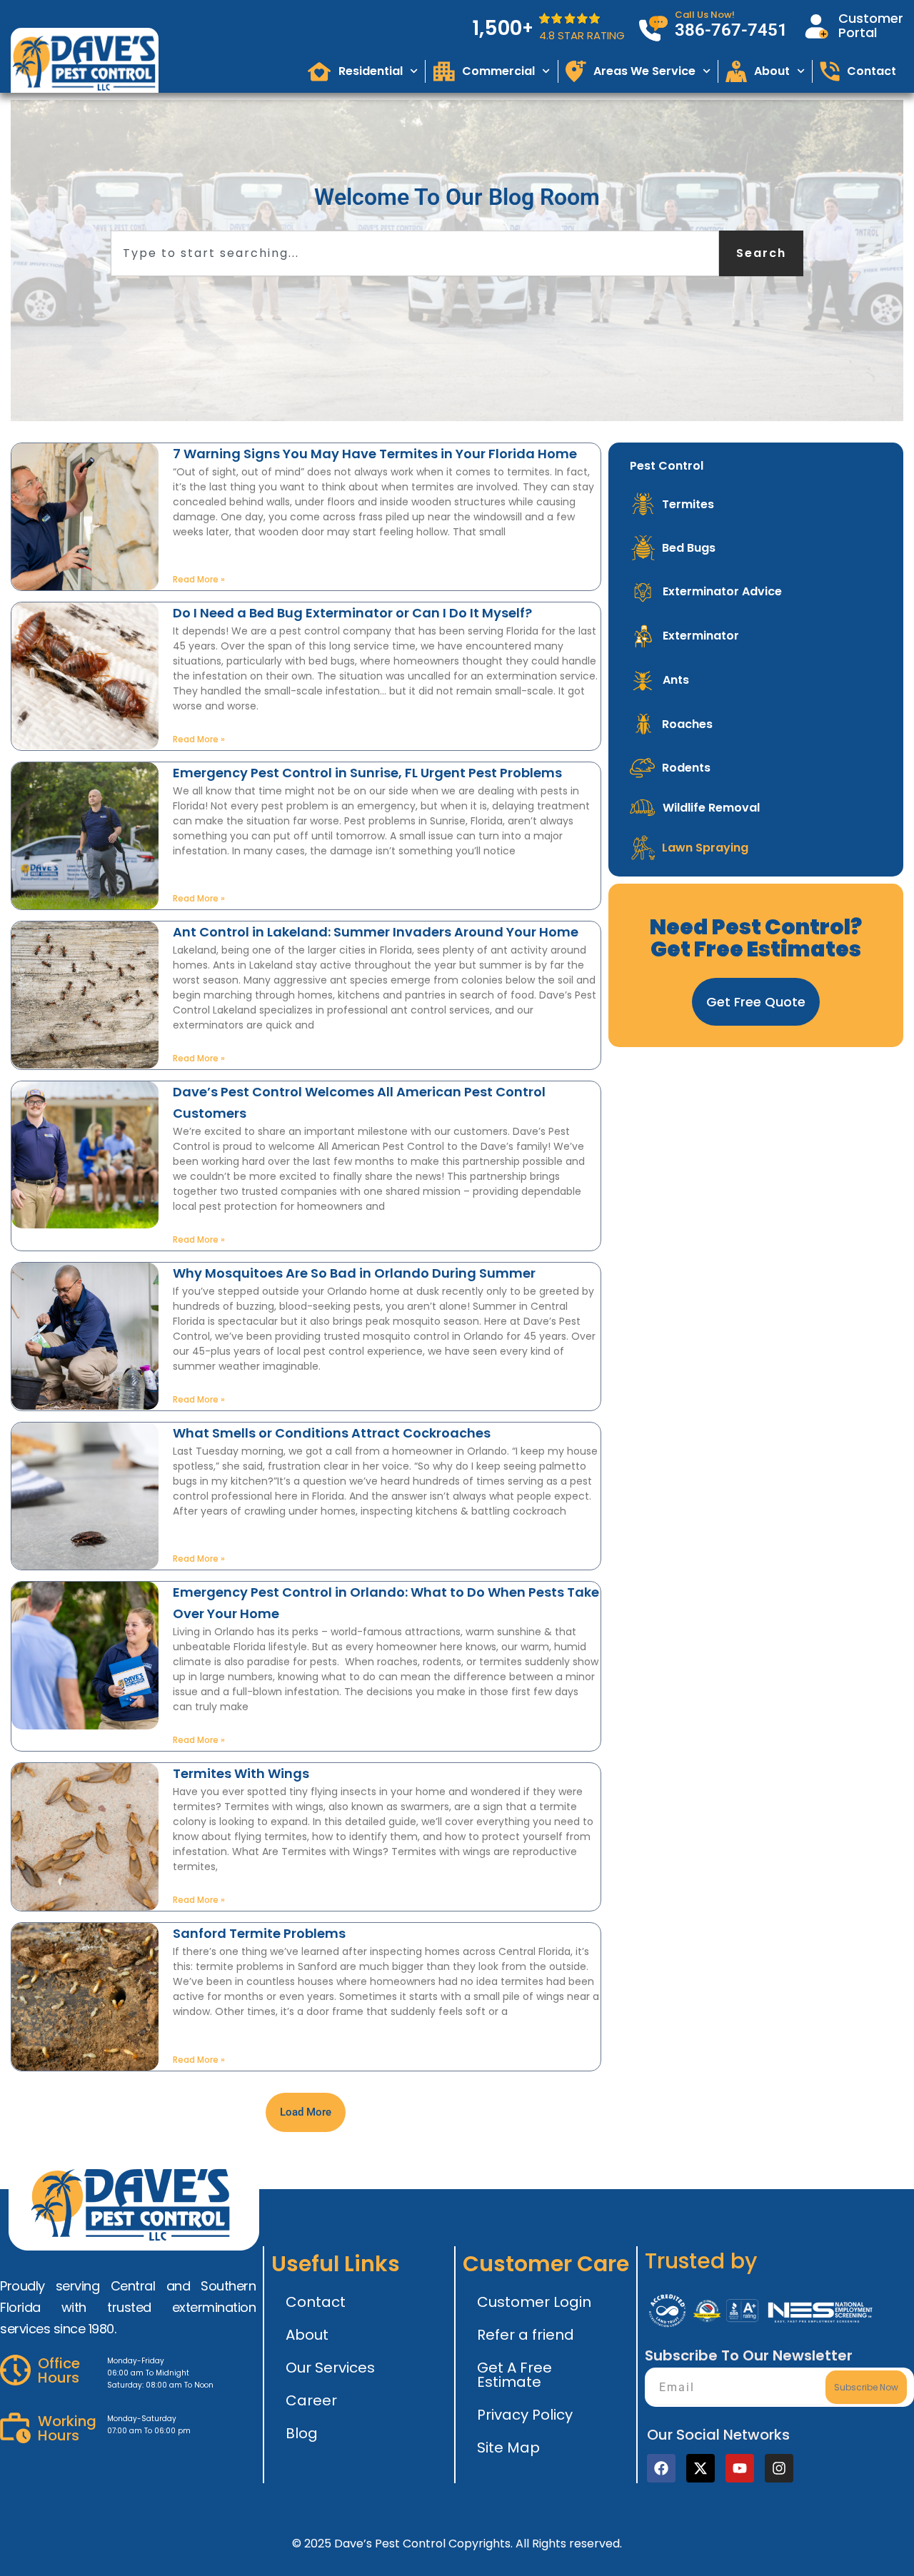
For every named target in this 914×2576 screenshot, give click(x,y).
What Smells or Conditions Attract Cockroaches (332, 1433)
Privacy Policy (525, 2415)
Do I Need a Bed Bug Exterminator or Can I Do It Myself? (352, 613)
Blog (302, 2433)
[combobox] (415, 253)
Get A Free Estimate (514, 2375)
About (307, 2335)
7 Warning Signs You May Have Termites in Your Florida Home (375, 454)
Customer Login (534, 2302)
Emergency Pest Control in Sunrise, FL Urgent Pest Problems (367, 773)
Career (311, 2400)
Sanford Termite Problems (259, 1933)
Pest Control (667, 466)
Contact (316, 2302)
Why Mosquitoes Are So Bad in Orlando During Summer (354, 1273)
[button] (306, 2112)
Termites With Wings (241, 1773)
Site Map (508, 2448)
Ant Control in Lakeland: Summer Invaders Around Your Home (376, 932)
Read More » (199, 579)
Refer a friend (526, 2335)
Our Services (330, 2368)
